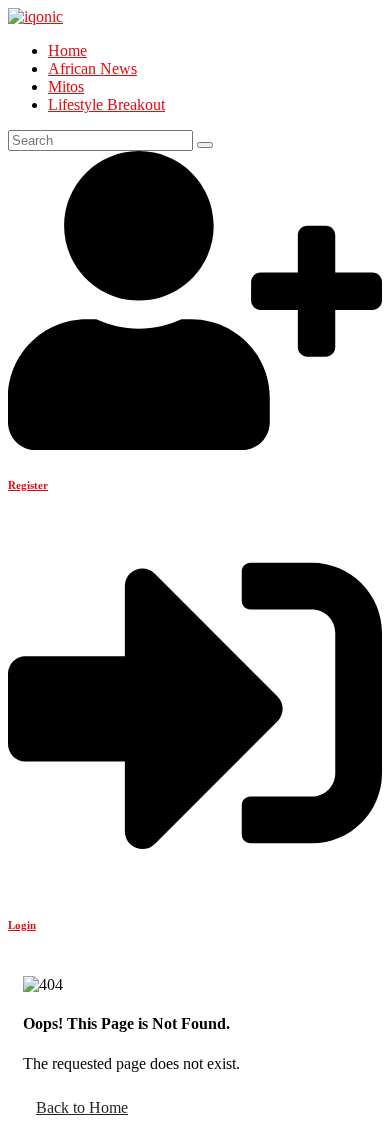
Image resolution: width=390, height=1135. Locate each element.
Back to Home (82, 1107)
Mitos (66, 86)
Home (67, 50)
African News (92, 68)
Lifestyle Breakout (106, 104)
